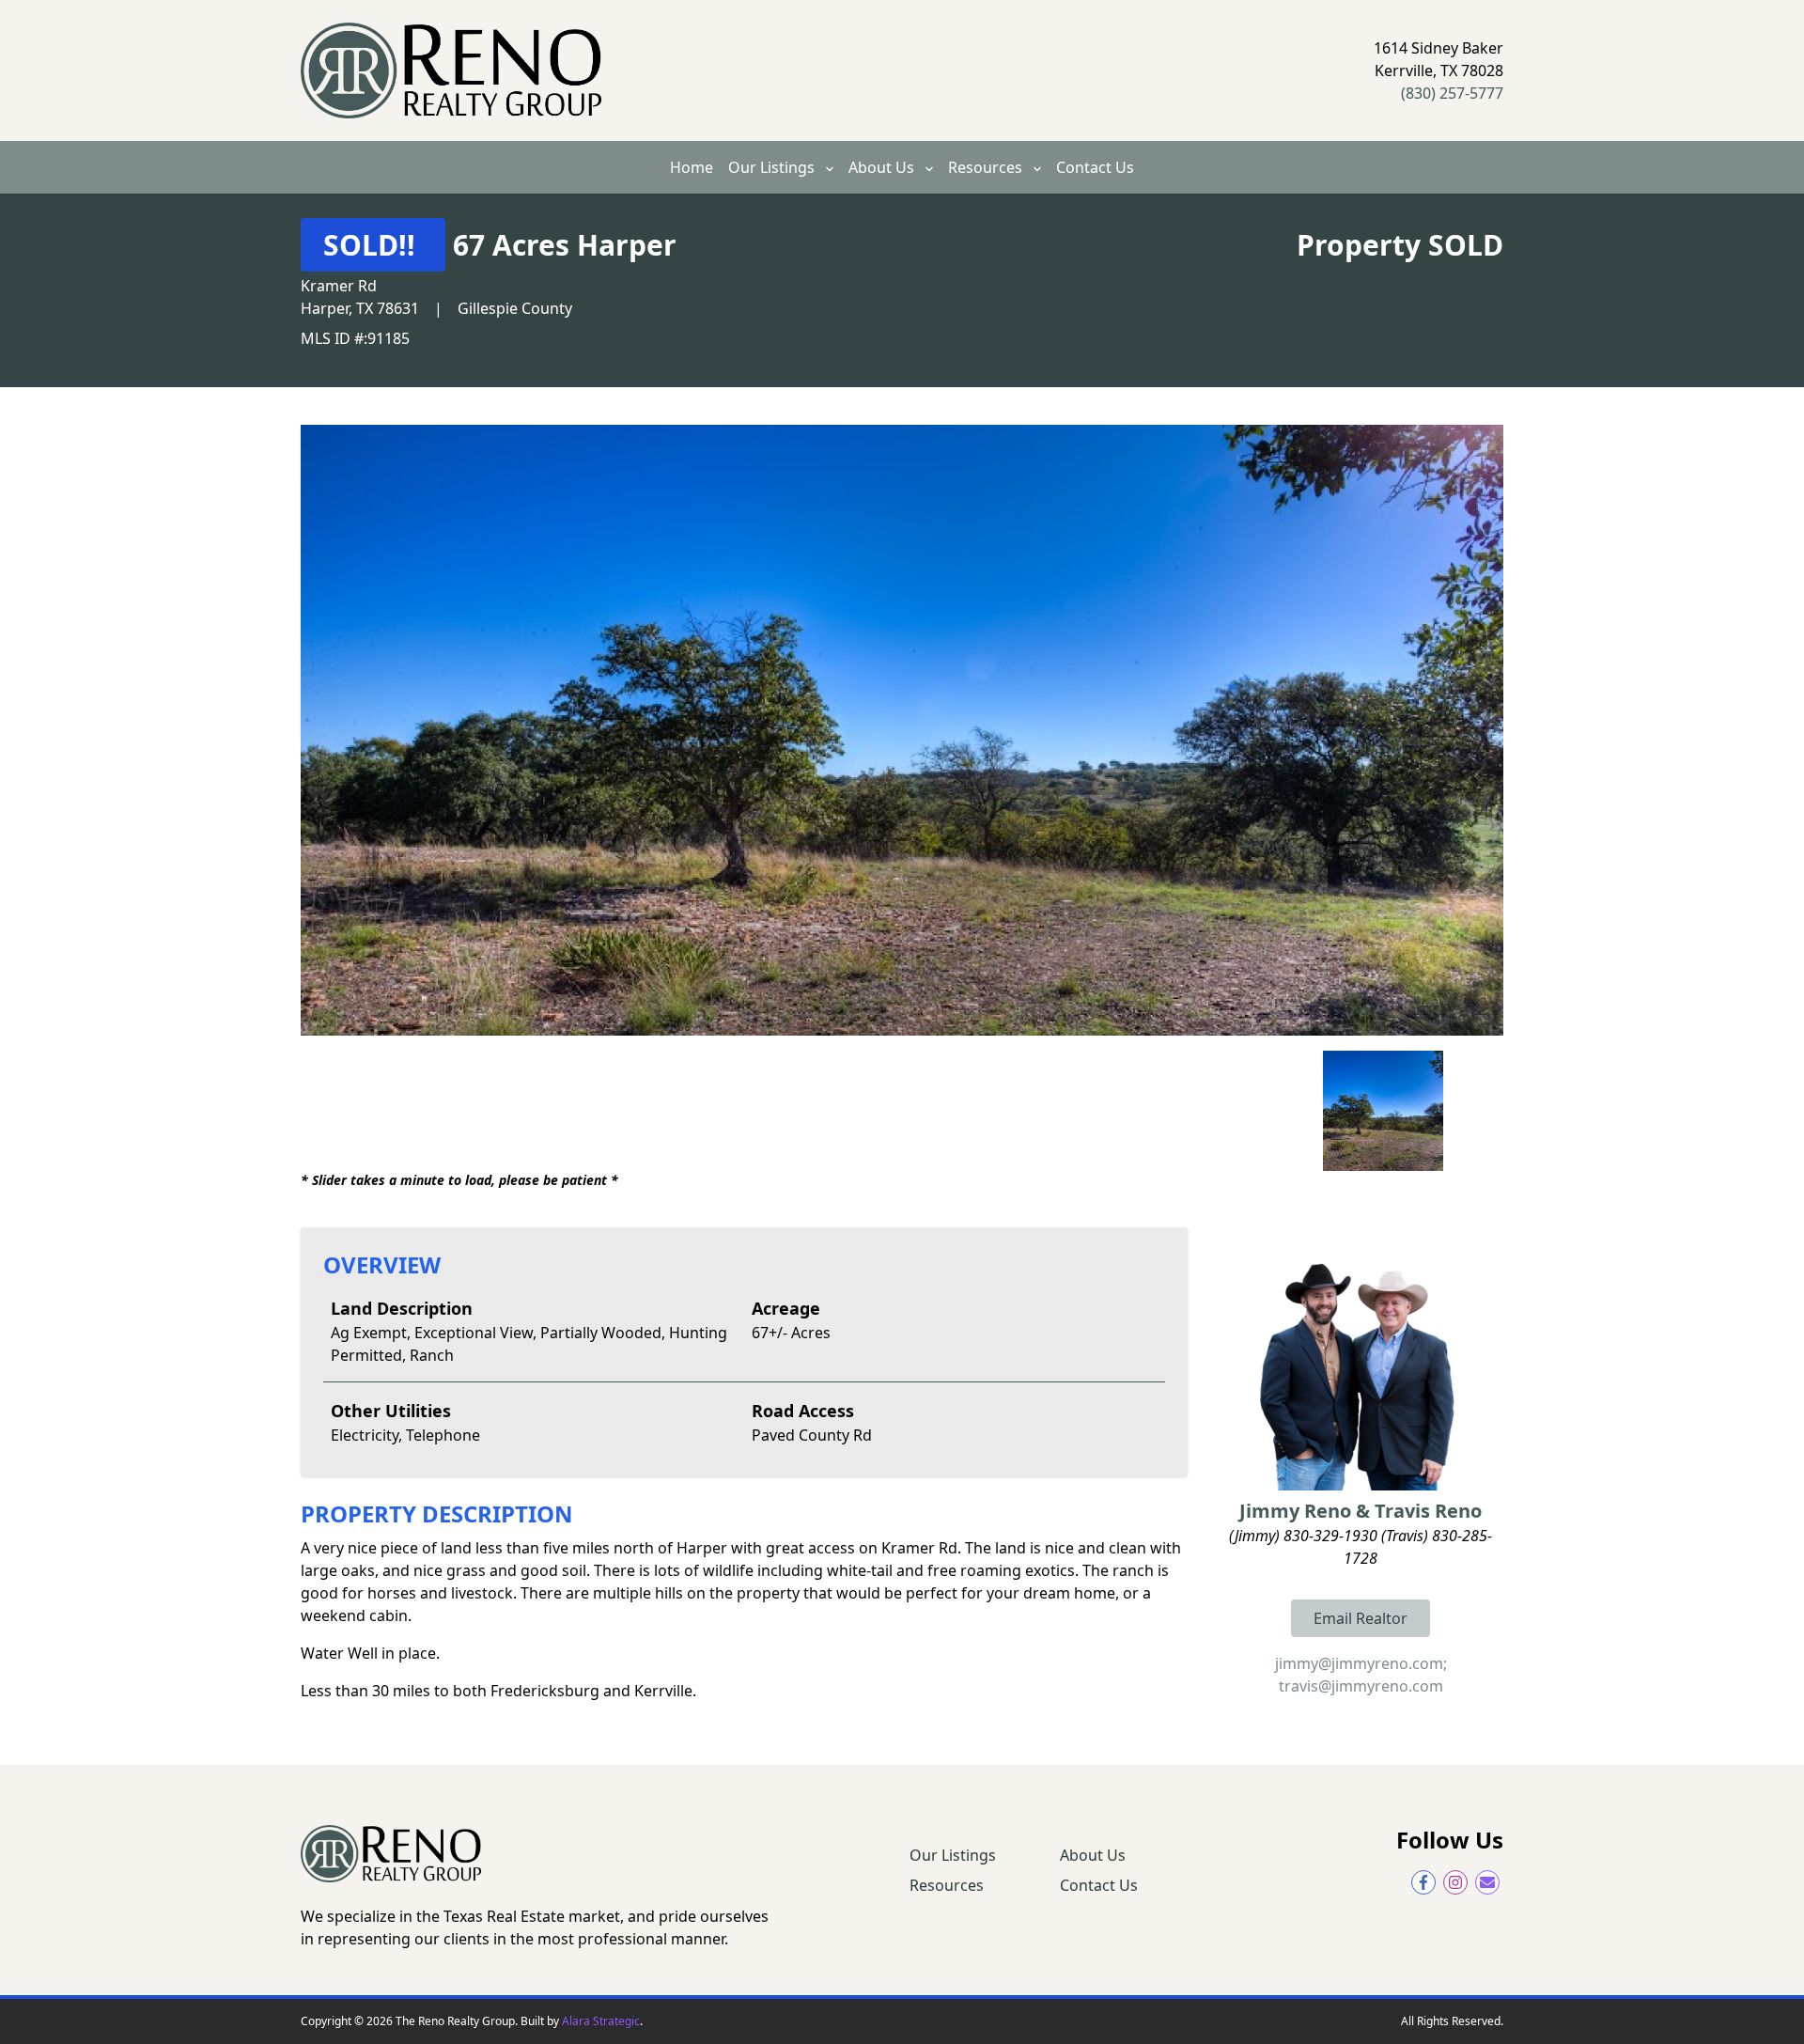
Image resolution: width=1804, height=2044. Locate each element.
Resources (987, 167)
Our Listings (773, 167)
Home (692, 167)
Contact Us (1095, 167)
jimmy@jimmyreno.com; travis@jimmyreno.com (1361, 1675)
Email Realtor (1361, 1618)
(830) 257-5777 (1452, 93)
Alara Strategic (601, 2021)
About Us (883, 167)
